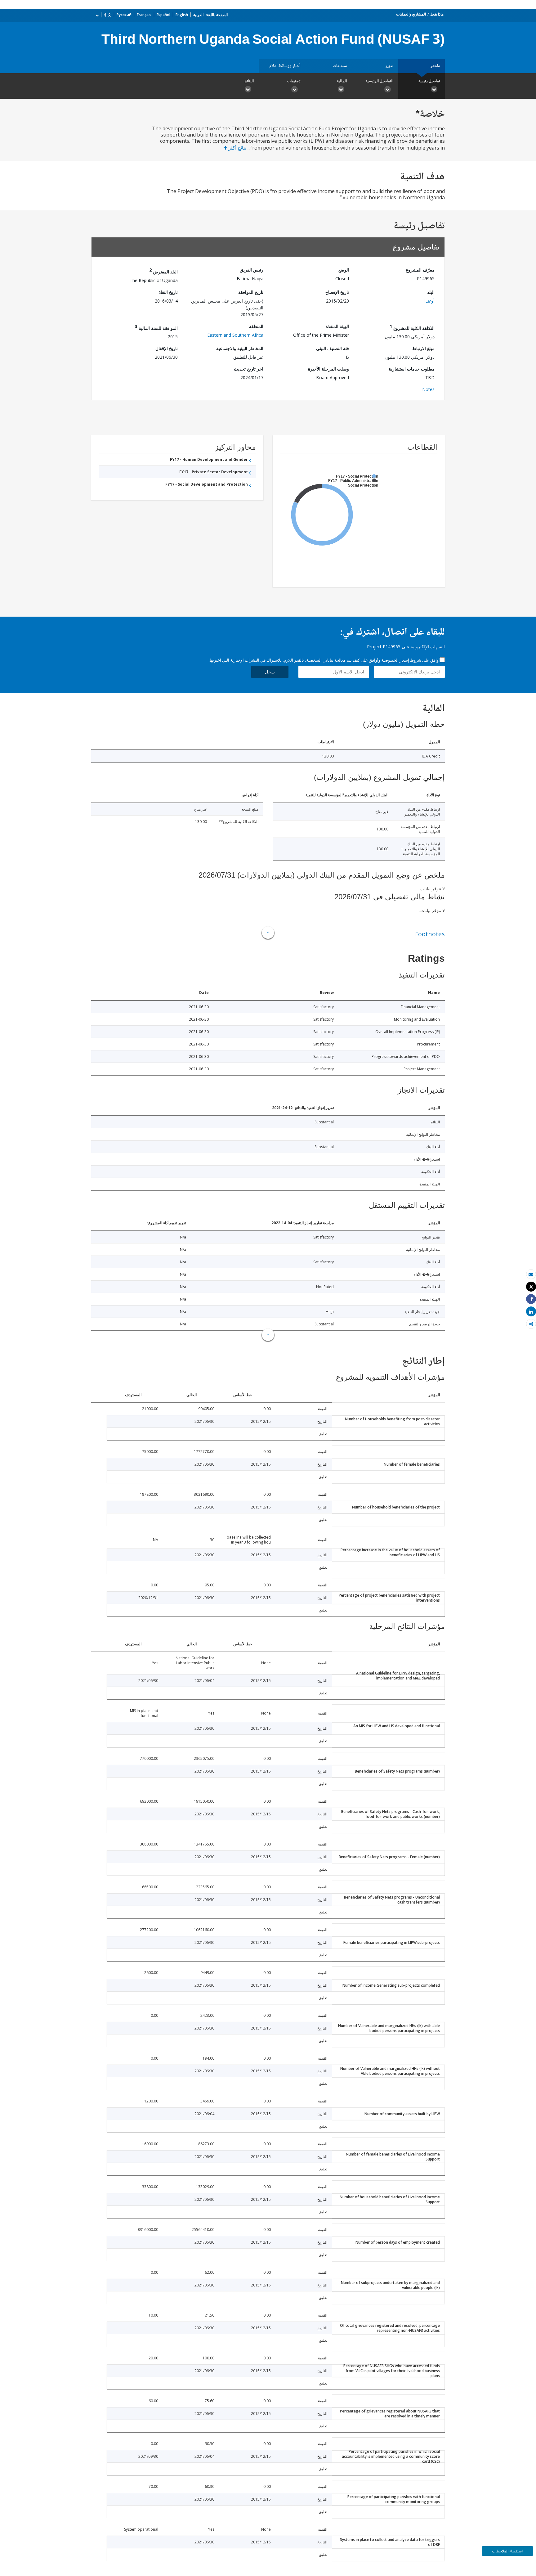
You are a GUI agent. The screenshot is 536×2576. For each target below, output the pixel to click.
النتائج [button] (249, 81)
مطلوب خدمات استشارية (412, 369)
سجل (270, 672)
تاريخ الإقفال (167, 348)
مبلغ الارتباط (423, 348)
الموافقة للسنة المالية (156, 327)
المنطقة (256, 326)
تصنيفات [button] (294, 81)
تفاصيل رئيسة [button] (429, 81)
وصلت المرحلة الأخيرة (328, 369)
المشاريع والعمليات (411, 14)
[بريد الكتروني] (531, 1274)
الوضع (344, 270)
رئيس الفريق (252, 270)
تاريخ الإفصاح (337, 292)
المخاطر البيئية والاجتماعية (240, 348)
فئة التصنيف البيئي (333, 348)
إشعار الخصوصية (395, 660)
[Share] (531, 1299)
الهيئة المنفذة (337, 326)
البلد (431, 292)
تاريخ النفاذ (168, 292)
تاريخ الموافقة (251, 292)
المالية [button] (342, 81)
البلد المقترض (163, 271)
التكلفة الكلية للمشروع (412, 327)
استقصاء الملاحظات (507, 2551)
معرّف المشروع (420, 270)
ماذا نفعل (437, 14)
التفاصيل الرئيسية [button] (380, 81)
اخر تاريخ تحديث (249, 369)
